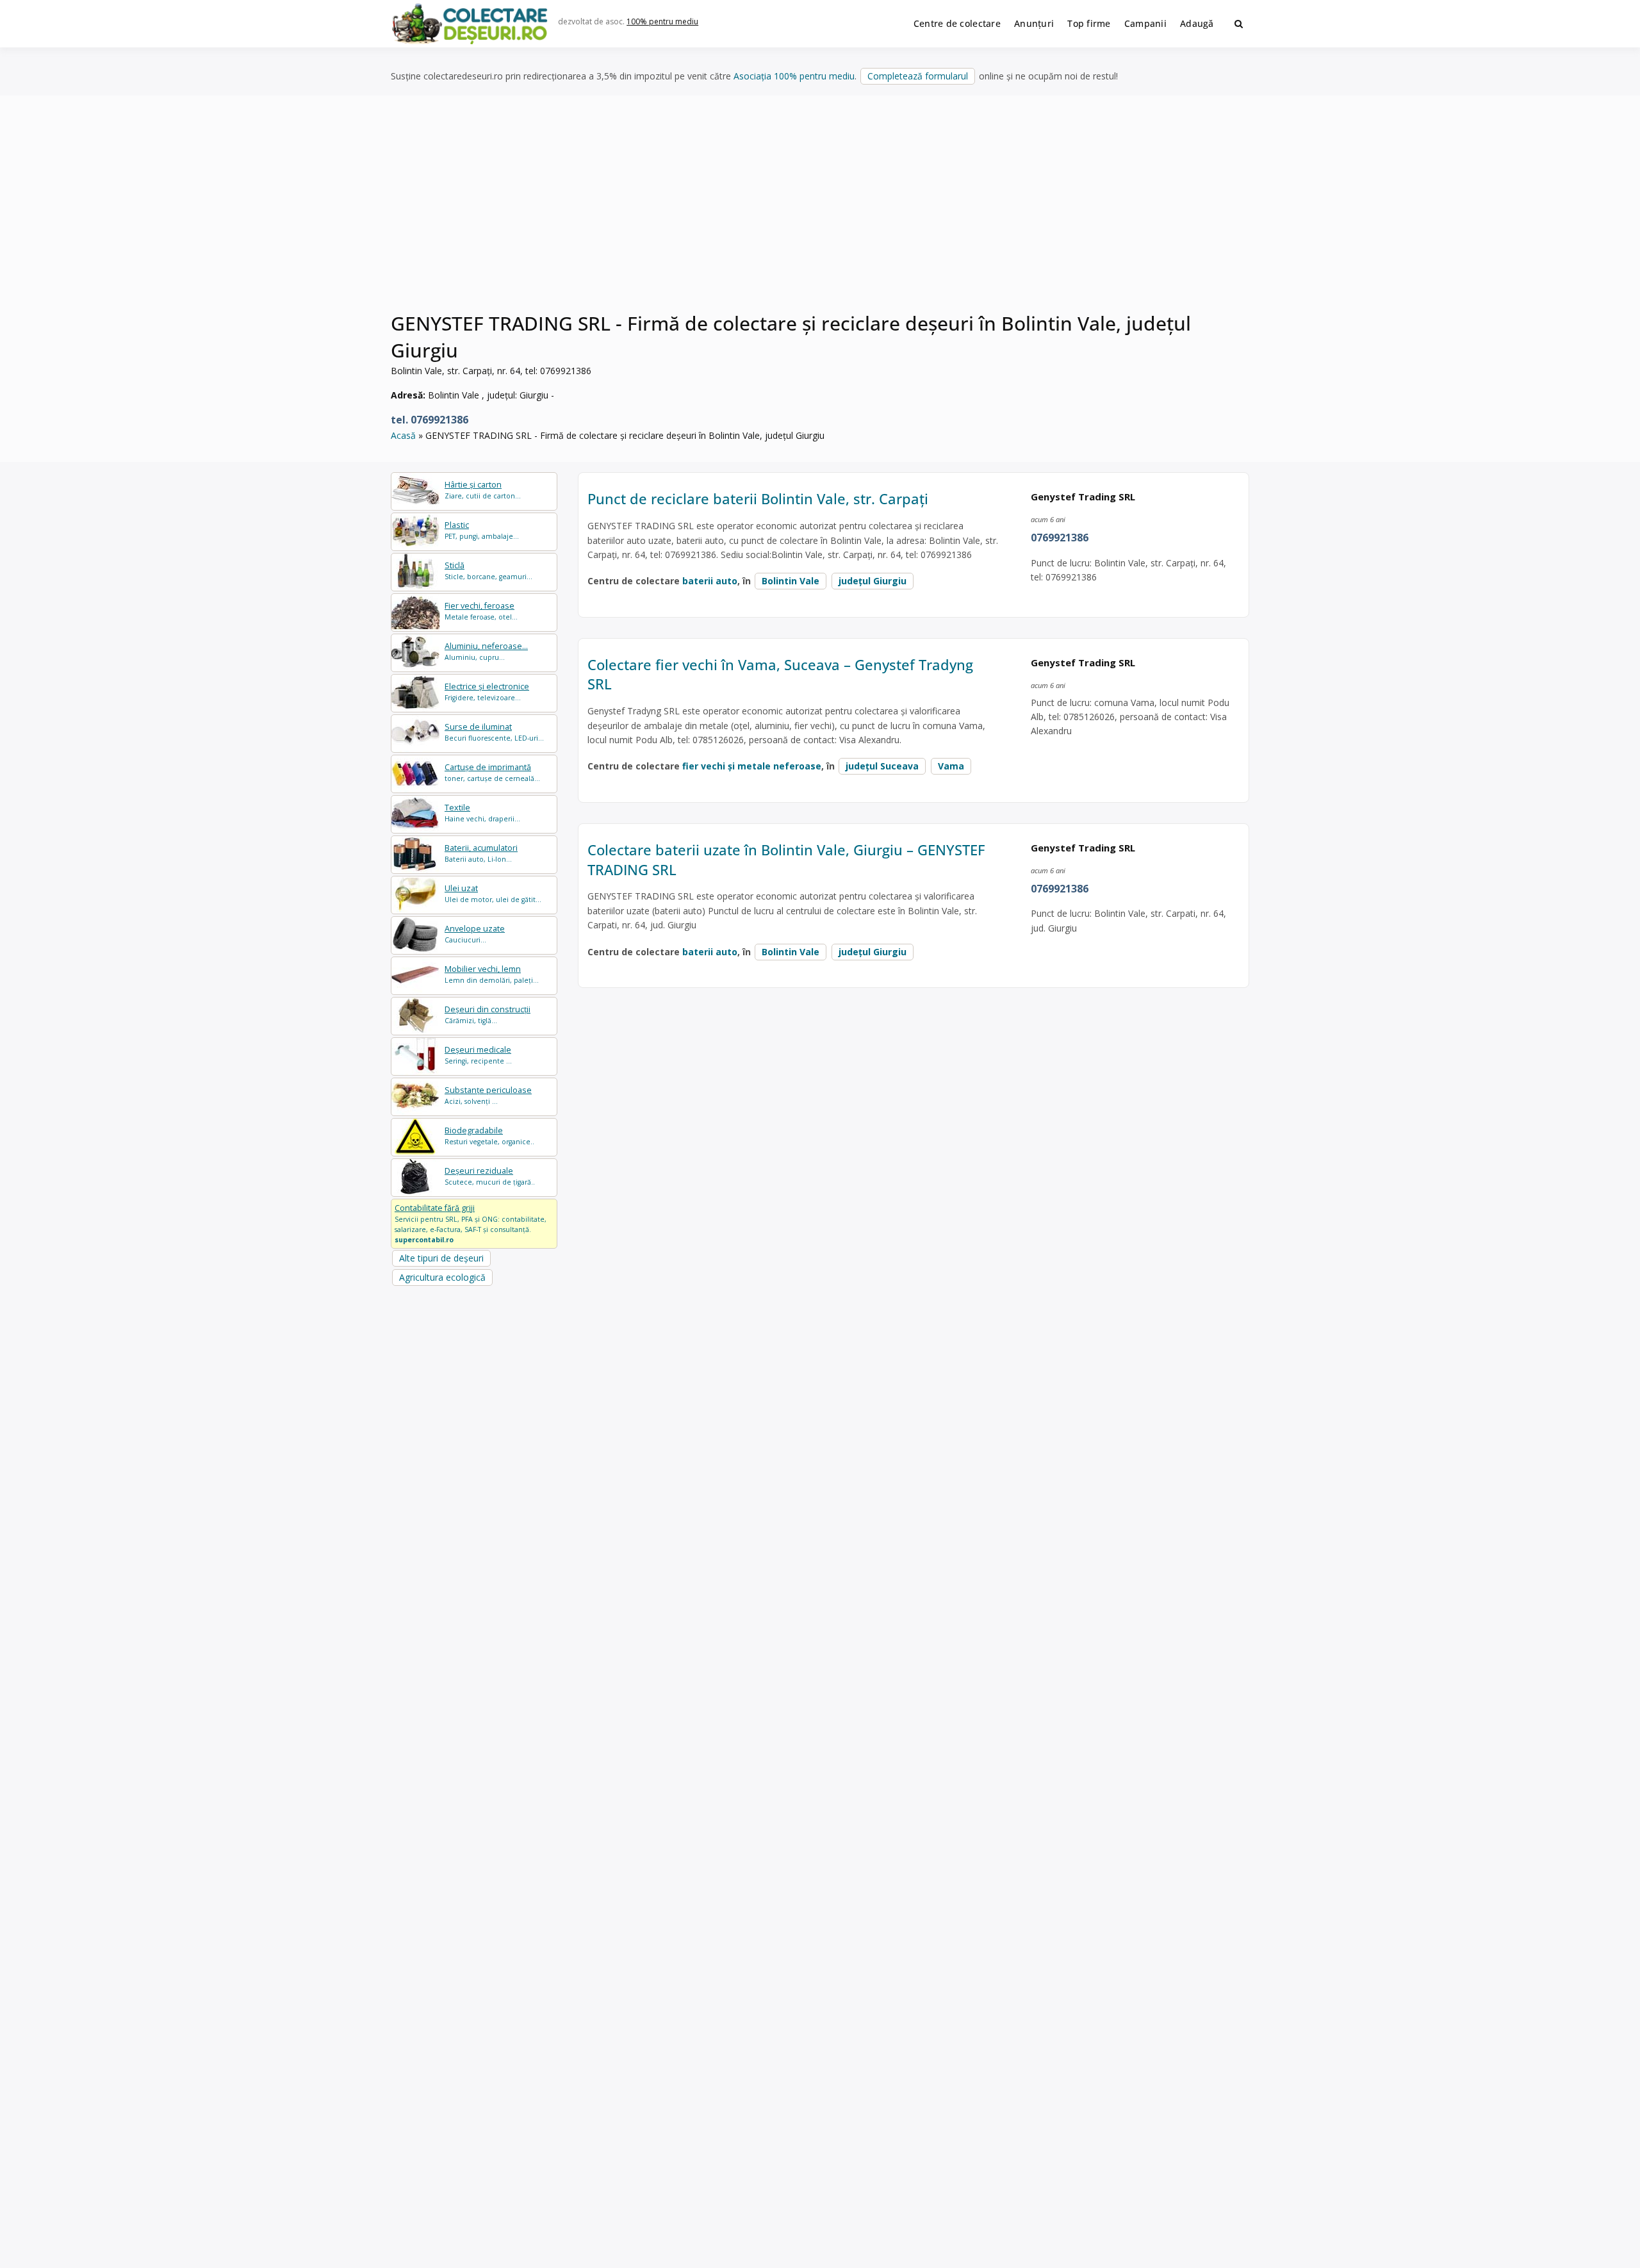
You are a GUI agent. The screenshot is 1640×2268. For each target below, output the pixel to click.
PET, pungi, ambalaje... (482, 530)
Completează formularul (918, 76)
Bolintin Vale (791, 581)
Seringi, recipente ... (478, 1055)
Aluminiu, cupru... (486, 651)
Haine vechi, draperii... (482, 813)
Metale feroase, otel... (481, 611)
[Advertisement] (820, 211)
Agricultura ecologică (442, 1277)
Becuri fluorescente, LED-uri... (494, 732)
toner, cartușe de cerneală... (492, 772)
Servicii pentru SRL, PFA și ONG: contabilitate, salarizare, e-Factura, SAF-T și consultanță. (471, 1223)
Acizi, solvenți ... (488, 1095)
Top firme (1089, 23)
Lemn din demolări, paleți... (492, 974)
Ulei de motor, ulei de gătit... (493, 893)
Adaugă (1197, 23)
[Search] (1239, 24)
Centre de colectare (957, 23)
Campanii (1145, 23)
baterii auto (710, 581)
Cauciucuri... (475, 934)
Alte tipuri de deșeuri (441, 1258)
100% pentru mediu (662, 21)
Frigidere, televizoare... (487, 692)
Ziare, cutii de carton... (483, 490)
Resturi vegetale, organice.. (489, 1136)
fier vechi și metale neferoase (752, 766)
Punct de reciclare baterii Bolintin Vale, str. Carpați (758, 498)
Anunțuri (1034, 23)
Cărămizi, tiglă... (488, 1015)
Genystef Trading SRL (1083, 497)
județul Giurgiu (873, 581)
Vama (951, 766)
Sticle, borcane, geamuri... (488, 571)
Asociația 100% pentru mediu (794, 76)
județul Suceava (882, 766)
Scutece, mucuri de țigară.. (490, 1176)
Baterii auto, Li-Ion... (481, 853)
